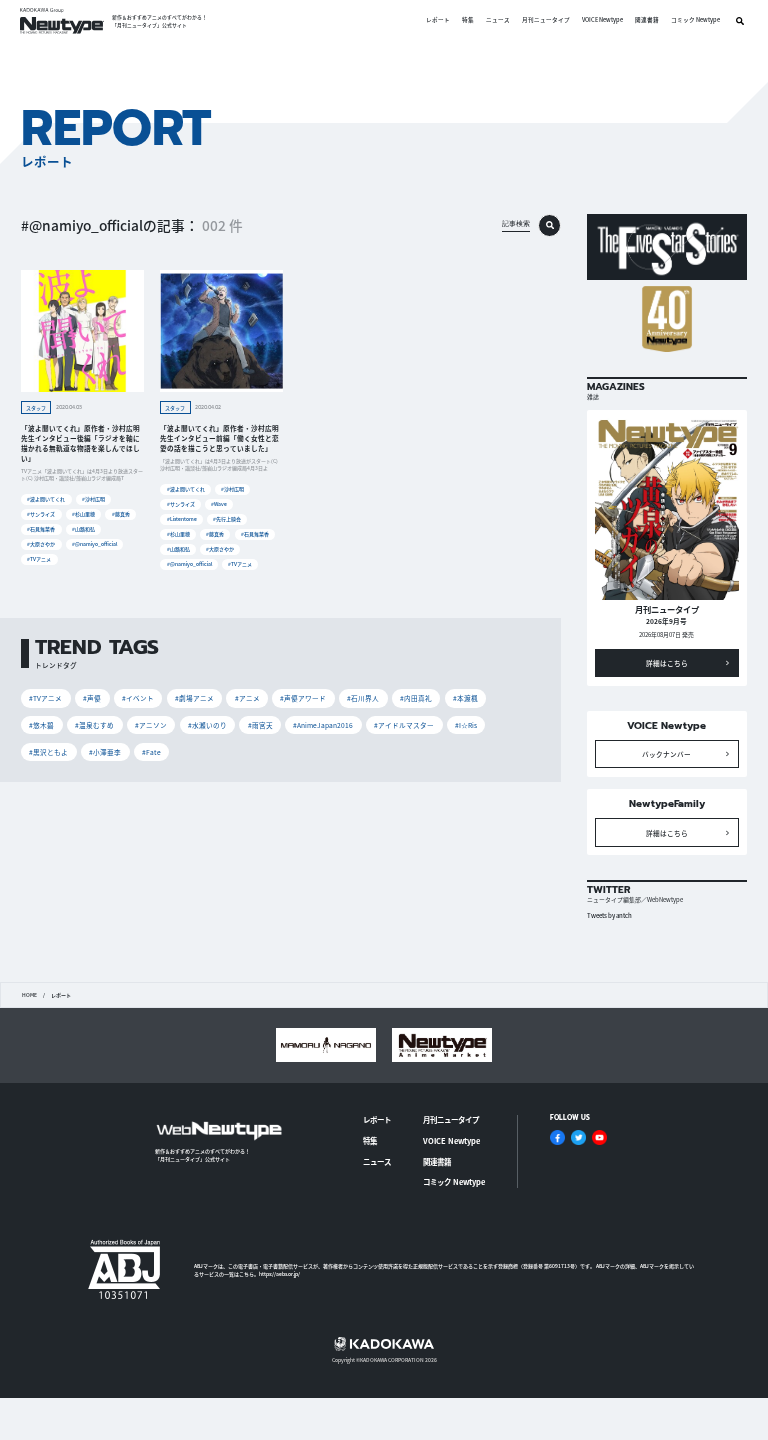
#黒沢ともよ (48, 752)
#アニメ (247, 698)
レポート (438, 21)
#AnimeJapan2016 (323, 725)
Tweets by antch (609, 915)
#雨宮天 (260, 725)
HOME (29, 995)
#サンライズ (41, 513)
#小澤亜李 (105, 752)
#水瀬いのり (207, 725)
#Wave (219, 503)
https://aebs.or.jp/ (279, 1273)
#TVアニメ (39, 558)
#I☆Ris (466, 725)
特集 (468, 21)
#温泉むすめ (94, 725)
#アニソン (151, 725)
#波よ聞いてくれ (46, 498)
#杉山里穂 (83, 513)
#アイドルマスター (404, 725)
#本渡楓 (465, 698)
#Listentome (182, 518)
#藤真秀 (121, 513)
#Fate (151, 752)
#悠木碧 (41, 725)
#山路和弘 (83, 528)
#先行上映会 (227, 518)
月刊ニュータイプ (546, 21)
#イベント (138, 698)
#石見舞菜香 (41, 528)
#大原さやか (41, 543)
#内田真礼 (416, 698)
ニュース (498, 21)
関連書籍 (647, 21)
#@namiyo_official (94, 543)
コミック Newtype (695, 21)
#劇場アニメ (194, 698)
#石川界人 (363, 698)
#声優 (92, 698)
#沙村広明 (93, 498)
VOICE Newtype (602, 21)
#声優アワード (303, 698)
